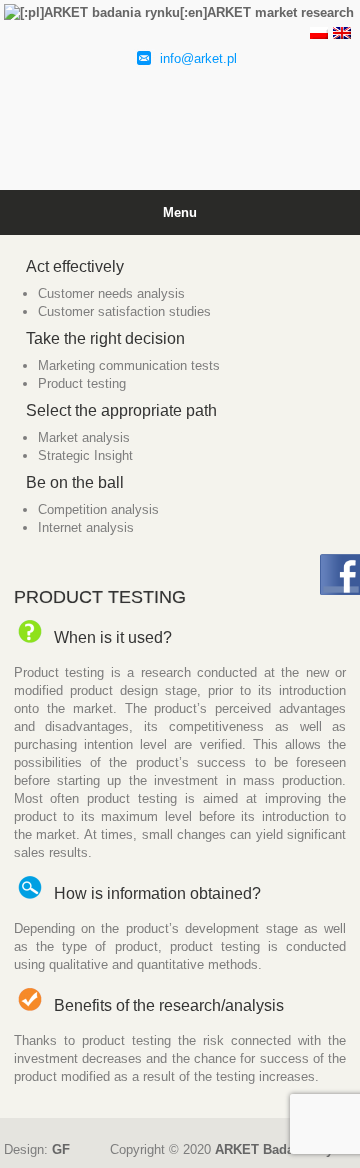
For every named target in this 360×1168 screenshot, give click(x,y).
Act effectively (75, 266)
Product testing (82, 383)
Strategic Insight (85, 455)
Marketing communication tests (129, 365)
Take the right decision (105, 338)
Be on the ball (75, 482)
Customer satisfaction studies (124, 311)
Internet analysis (86, 527)
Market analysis (84, 437)
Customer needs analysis (111, 293)
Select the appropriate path (121, 410)
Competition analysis (98, 509)
